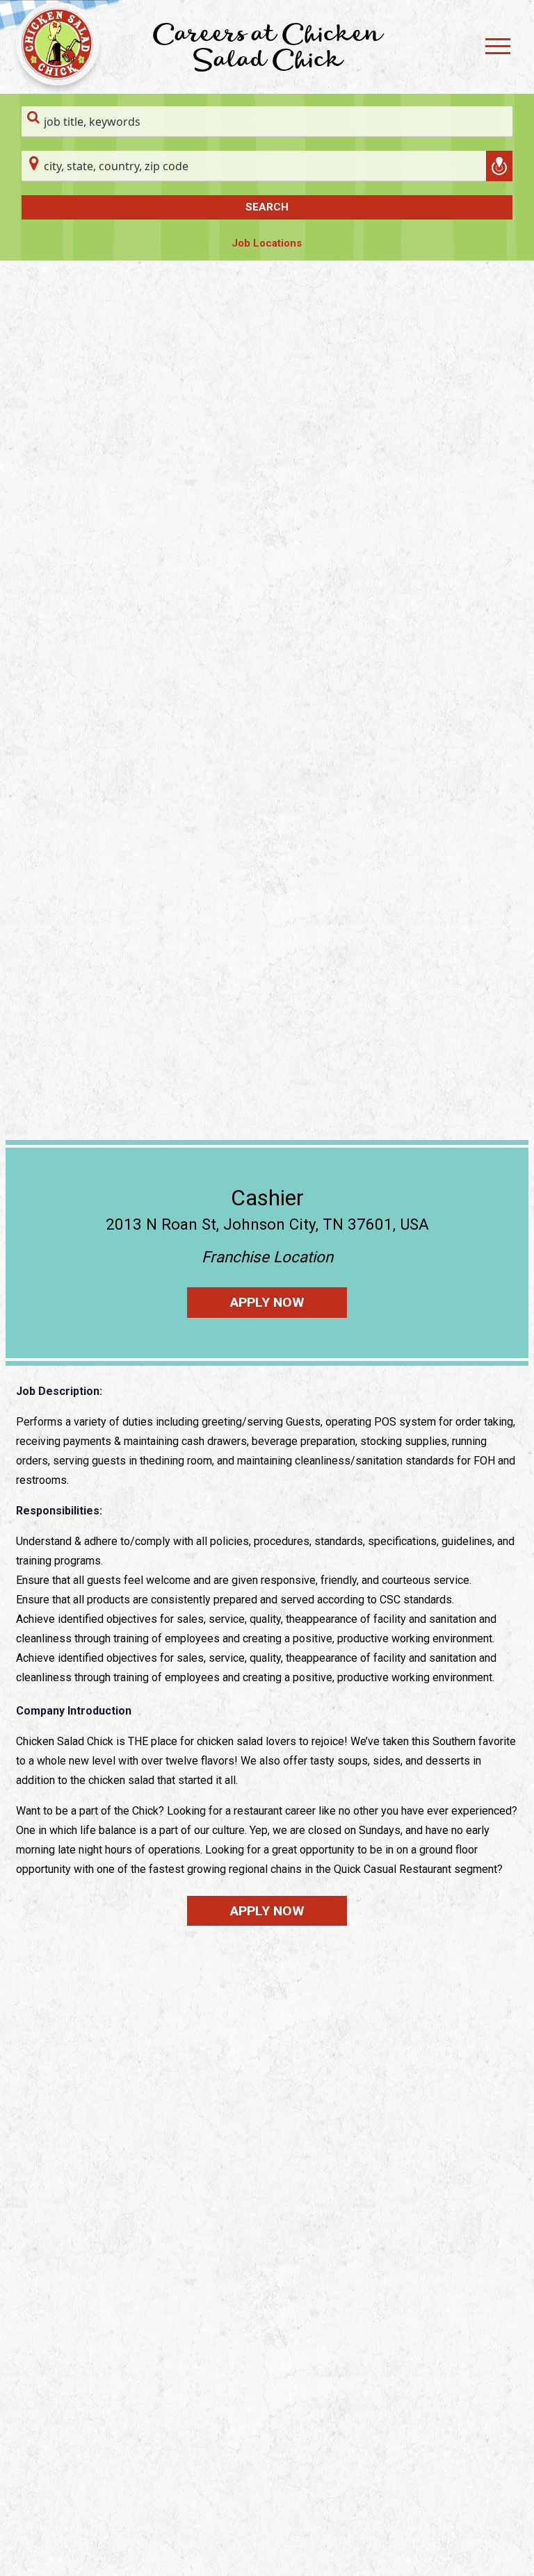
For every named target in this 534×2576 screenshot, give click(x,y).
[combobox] (267, 122)
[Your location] (499, 166)
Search (267, 207)
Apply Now (267, 1302)
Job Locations (267, 243)
